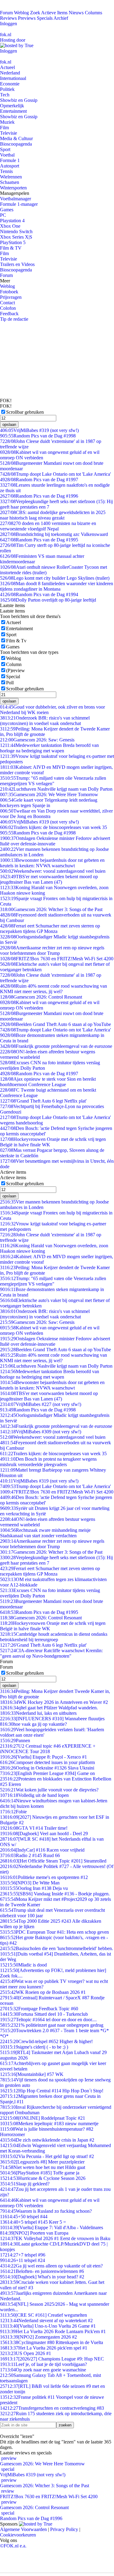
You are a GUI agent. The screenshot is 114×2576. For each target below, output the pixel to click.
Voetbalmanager (16, 199)
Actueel (7, 67)
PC (3, 215)
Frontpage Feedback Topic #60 (39, 2009)
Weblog (21, 13)
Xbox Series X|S (16, 237)
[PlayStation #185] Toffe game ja (40, 2173)
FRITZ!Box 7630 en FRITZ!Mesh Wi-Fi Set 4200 (57, 959)
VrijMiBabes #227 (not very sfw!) (41, 1404)
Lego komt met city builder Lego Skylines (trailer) (55, 578)
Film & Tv (16, 641)
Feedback (9, 314)
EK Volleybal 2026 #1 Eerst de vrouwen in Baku (55, 2238)
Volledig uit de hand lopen (34, 1795)
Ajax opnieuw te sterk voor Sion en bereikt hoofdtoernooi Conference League (48, 1082)
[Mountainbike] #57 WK (32, 2074)
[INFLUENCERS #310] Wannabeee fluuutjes (52, 1719)
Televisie (9, 133)
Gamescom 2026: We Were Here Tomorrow (49, 794)
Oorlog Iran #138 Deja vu (34, 1888)
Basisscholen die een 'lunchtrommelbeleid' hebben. (57, 1948)
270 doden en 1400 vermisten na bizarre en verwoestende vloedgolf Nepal (48, 526)
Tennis (6, 171)
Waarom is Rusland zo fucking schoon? (46, 2211)
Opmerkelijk (12, 106)
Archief (61, 18)
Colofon (8, 308)
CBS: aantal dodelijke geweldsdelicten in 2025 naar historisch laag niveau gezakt (53, 515)
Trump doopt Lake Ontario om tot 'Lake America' (55, 474)
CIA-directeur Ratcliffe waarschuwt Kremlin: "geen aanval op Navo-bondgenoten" (51, 1653)
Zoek (35, 13)
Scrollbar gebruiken (25, 412)
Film (4, 128)
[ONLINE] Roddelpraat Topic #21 (43, 2118)
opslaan (9, 425)
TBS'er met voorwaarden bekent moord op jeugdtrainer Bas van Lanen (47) (49, 879)
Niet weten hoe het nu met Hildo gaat (43, 2167)
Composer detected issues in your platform (47, 1762)
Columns (93, 13)
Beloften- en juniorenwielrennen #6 (42, 2271)
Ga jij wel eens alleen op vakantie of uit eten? (51, 2266)
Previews (27, 18)
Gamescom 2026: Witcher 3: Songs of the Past (51, 909)
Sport (5, 149)
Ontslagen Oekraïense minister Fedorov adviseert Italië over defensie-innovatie (55, 841)
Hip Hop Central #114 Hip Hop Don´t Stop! (52, 2091)
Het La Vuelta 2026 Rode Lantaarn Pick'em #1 (53, 2331)
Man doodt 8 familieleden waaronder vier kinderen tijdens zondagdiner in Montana (57, 586)
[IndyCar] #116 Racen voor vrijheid (42, 1850)
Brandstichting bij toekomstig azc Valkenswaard (54, 534)
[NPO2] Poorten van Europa (34, 2233)
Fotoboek (9, 292)
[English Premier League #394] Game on (47, 1773)
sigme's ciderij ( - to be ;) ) (34, 2047)
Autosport (10, 166)
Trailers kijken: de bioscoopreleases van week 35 (54, 827)
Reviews (8, 18)
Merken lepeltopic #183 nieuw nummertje (49, 2124)
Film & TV (11, 248)
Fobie (13, 1812)
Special (13, 677)
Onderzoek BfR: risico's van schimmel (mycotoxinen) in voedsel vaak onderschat (45, 721)
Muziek (7, 122)
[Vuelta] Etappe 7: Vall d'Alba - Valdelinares (52, 2227)
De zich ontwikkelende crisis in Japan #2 (47, 2140)
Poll (10, 683)
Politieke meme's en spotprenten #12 (44, 1877)
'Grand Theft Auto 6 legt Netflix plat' (43, 1101)
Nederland (10, 73)
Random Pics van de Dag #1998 (38, 436)
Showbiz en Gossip (19, 100)
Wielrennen (11, 177)
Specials (45, 18)
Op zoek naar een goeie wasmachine (43, 2370)
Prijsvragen (11, 297)
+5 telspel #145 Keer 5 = (33, 2222)
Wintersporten (13, 188)
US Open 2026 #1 (26, 2353)
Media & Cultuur (16, 138)
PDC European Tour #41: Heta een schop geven (54, 1932)
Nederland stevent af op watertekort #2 (46, 2320)
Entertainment (13, 111)
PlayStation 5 (13, 242)
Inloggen (9, 24)
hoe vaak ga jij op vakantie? (33, 1724)
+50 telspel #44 (24, 2217)
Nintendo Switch (16, 231)
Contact (7, 303)
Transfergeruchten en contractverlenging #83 (52, 2408)
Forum (6, 13)
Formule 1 (10, 160)
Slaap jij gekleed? (25, 2184)
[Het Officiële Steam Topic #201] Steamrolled (53, 1861)
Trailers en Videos (17, 264)
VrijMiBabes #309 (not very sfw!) (41, 1432)
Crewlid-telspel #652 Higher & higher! (46, 2041)
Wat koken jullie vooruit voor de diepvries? (49, 1790)
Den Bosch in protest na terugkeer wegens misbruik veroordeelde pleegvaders (48, 1462)
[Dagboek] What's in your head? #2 (42, 2277)
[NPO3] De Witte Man (30, 1883)
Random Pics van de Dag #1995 (39, 540)
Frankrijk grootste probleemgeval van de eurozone (56, 1046)
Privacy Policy (64, 2529)
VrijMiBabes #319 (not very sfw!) (39, 430)
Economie (10, 84)
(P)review (16, 670)
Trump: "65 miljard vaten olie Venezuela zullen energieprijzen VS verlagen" (53, 781)
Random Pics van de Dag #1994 (39, 594)
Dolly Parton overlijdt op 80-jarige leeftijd (48, 600)
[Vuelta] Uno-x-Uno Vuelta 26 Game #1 (48, 2326)
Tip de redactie (14, 319)
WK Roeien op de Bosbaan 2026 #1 (43, 1992)
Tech (5, 95)
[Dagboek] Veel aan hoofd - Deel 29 (44, 1834)
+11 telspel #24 (22, 2260)
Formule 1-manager (19, 204)
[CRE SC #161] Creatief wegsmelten (43, 2315)
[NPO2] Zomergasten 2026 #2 (38, 2337)
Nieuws (76, 13)
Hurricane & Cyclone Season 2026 (43, 2178)
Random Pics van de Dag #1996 (39, 496)
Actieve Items (54, 13)
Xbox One (10, 226)
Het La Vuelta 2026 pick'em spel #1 (44, 2348)
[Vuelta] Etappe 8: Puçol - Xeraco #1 (43, 1757)
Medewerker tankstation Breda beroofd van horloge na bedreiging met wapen (49, 748)
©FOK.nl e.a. (13, 2546)
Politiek (7, 89)
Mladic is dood (23, 1965)
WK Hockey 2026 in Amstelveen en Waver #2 (54, 1702)
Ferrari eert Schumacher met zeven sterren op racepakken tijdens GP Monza (50, 929)
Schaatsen (10, 182)
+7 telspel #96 (23, 2255)
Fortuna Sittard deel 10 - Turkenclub (44, 2014)
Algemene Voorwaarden (23, 2529)
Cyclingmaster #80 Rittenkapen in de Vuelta (52, 2342)
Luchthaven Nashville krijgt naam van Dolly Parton (56, 789)
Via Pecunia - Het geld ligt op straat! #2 (47, 2156)
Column (14, 664)
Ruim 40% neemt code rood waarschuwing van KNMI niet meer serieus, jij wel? (54, 989)
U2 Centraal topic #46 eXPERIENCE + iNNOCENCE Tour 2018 (48, 1749)
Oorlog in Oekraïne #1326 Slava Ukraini (47, 1768)
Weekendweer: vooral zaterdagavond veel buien (53, 871)
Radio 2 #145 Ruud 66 (30, 1855)
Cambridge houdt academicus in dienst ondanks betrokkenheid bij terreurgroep (54, 1637)
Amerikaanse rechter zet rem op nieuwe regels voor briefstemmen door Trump (52, 950)
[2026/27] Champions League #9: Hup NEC (52, 2359)
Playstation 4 (12, 221)
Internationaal (13, 78)
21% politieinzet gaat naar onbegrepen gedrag (52, 2025)
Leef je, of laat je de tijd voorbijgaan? (43, 2364)
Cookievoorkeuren (18, 2535)
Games (7, 210)
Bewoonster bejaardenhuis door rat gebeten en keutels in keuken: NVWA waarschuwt (52, 863)
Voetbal (7, 155)
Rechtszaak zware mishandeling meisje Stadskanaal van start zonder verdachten (45, 1533)
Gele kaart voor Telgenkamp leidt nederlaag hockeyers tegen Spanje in (49, 803)
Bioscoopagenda (16, 144)
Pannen (15, 1740)
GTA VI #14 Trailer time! (34, 1828)
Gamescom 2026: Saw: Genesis (37, 740)
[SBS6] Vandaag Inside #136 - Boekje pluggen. (55, 1894)
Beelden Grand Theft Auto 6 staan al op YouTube (55, 1024)
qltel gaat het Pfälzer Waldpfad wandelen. (49, 1708)
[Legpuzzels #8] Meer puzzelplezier (42, 2162)
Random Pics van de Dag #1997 (39, 480)
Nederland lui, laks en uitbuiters (38, 1713)
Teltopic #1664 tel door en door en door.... (48, 2020)
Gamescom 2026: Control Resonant (41, 997)
